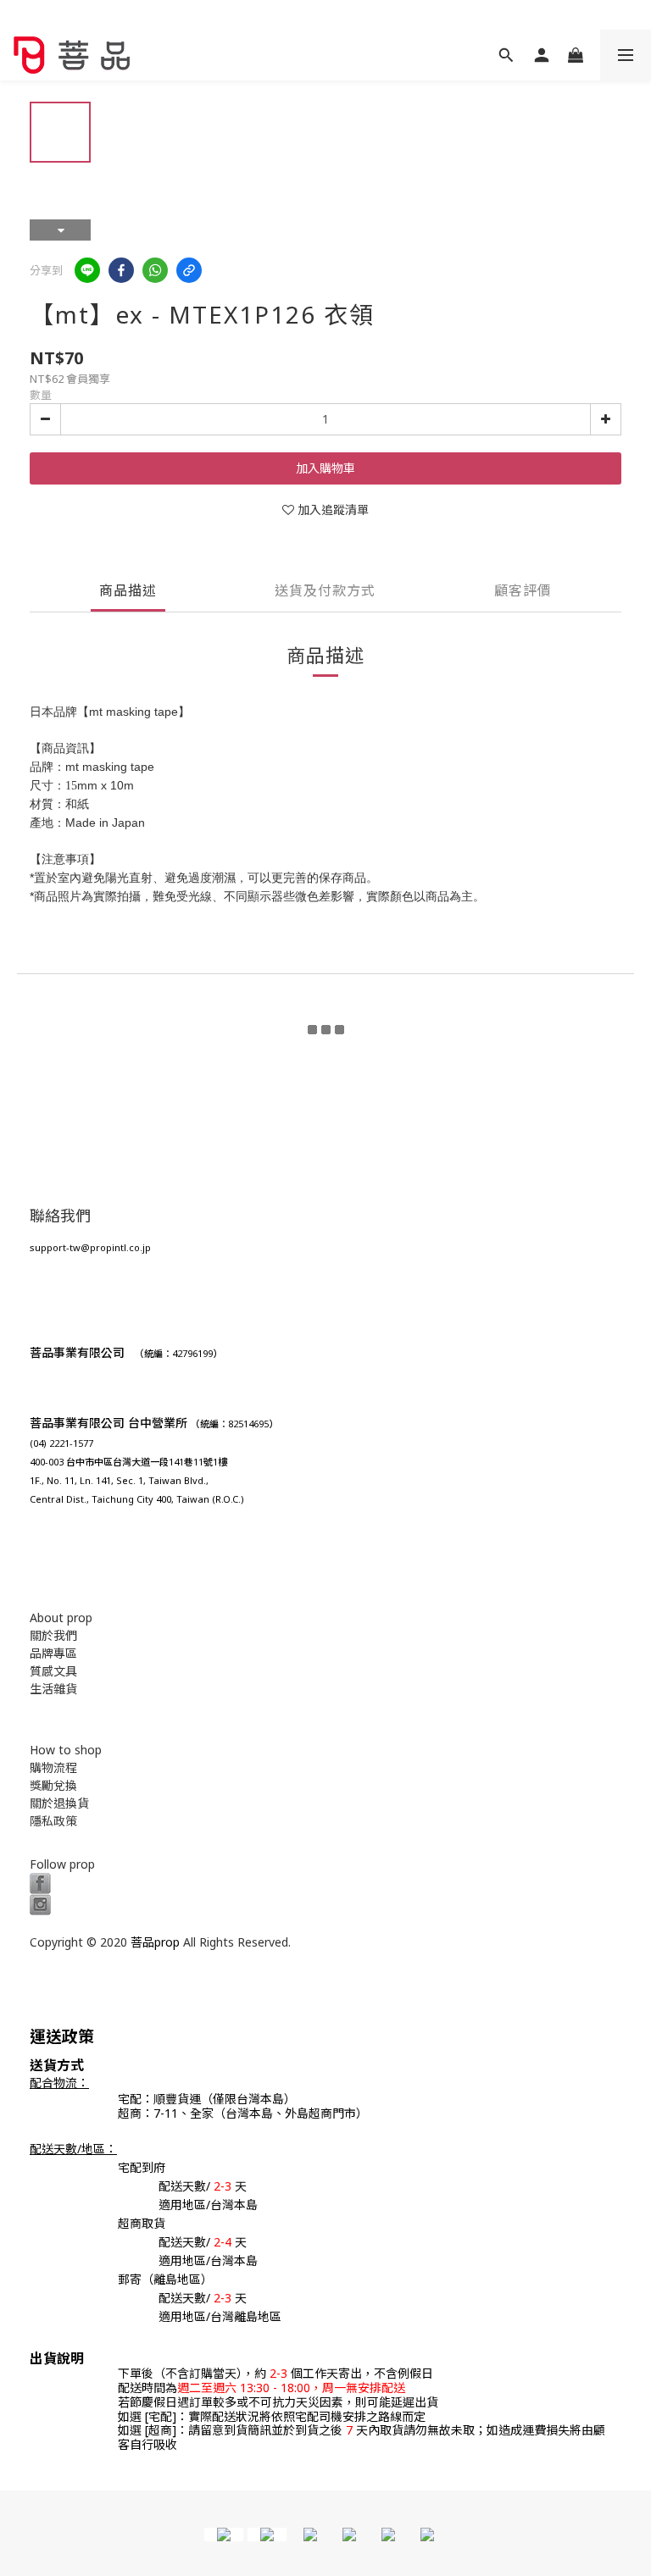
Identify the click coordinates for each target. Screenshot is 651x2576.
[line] (87, 270)
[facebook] (121, 270)
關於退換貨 (59, 1803)
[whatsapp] (155, 270)
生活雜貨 (53, 1689)
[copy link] (189, 270)
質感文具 (53, 1671)
